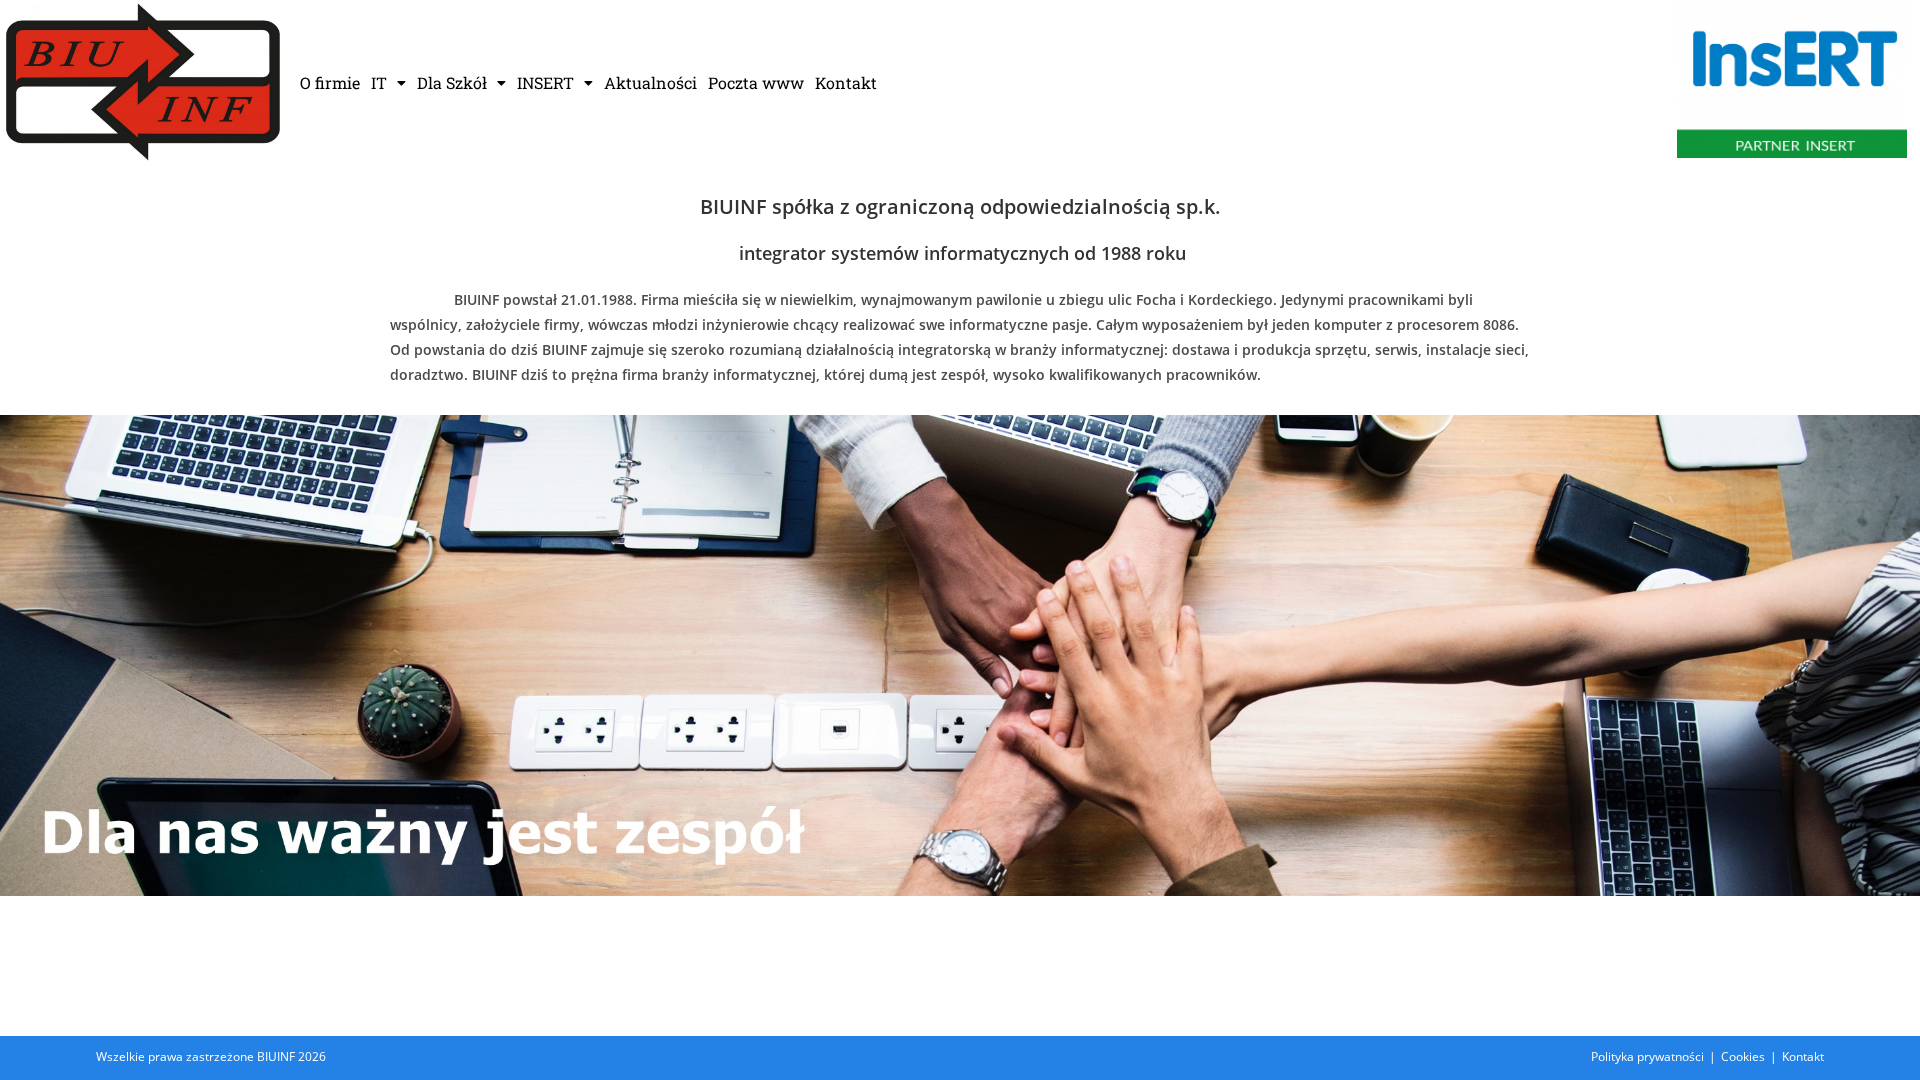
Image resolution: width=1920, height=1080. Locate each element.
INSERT (545, 82)
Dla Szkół (452, 82)
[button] (388, 83)
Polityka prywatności (1647, 1056)
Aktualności (650, 82)
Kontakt (846, 82)
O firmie (330, 82)
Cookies (1743, 1056)
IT (379, 82)
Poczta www (756, 82)
